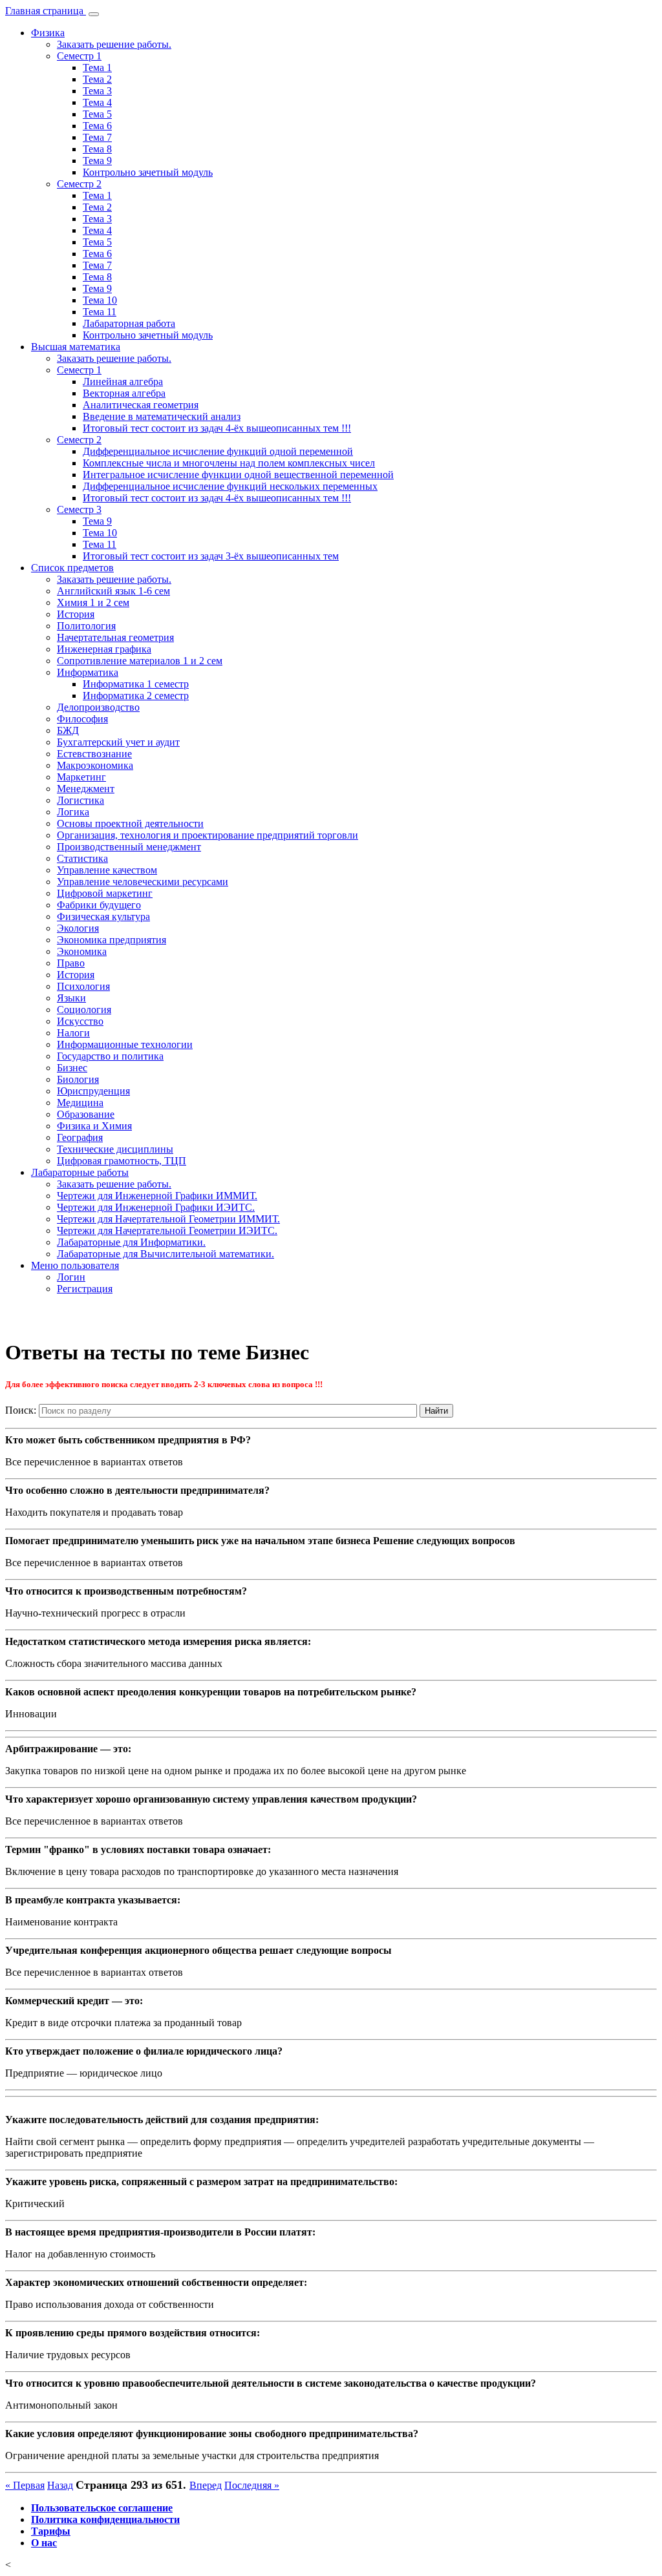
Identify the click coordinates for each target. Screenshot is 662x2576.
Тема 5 (97, 114)
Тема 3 (97, 91)
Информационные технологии (125, 1044)
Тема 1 (97, 68)
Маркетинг (81, 777)
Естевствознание (94, 754)
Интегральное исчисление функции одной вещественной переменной (238, 475)
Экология (78, 928)
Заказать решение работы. (114, 44)
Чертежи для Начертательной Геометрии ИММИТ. (168, 1219)
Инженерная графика (104, 649)
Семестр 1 (79, 56)
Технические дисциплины (115, 1149)
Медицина (80, 1103)
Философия (82, 719)
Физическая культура (103, 916)
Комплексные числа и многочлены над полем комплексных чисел (229, 463)
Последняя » (252, 2485)
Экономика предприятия (112, 940)
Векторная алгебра (124, 393)
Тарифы (51, 2531)
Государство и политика (110, 1056)
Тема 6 (97, 126)
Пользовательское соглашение (102, 2508)
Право (71, 963)
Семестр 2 (79, 184)
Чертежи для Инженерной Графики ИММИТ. (157, 1196)
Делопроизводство (98, 707)
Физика (48, 33)
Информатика (88, 672)
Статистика (82, 858)
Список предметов (72, 568)
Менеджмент (86, 789)
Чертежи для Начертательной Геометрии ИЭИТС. (167, 1230)
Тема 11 (100, 312)
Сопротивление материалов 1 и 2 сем (140, 661)
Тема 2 (97, 79)
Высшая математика (76, 347)
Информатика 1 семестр (136, 684)
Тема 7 (97, 137)
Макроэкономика (95, 765)
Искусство (80, 1021)
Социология (84, 1010)
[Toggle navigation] (94, 14)
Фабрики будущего (99, 905)
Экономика (82, 951)
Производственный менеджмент (129, 847)
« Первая (25, 2485)
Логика (73, 812)
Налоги (73, 1033)
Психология (83, 986)
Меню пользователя (75, 1265)
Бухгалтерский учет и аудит (118, 742)
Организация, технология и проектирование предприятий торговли (208, 835)
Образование (86, 1114)
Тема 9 (97, 161)
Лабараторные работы (80, 1172)
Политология (86, 626)
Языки (71, 998)
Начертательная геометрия (115, 637)
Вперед (206, 2485)
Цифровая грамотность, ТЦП (122, 1161)
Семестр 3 (79, 509)
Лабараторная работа (129, 323)
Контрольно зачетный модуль (148, 172)
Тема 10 (100, 300)
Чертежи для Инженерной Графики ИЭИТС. (156, 1207)
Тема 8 (97, 149)
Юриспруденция (93, 1091)
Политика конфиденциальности (105, 2519)
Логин (71, 1277)
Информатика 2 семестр (136, 696)
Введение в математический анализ (162, 416)
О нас (44, 2543)
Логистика (80, 800)
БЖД (68, 730)
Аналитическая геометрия (141, 405)
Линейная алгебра (123, 382)
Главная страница (46, 11)
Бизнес (72, 1068)
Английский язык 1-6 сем (113, 591)
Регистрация (85, 1289)
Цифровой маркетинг (105, 893)
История (76, 614)
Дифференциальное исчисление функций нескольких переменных (230, 486)
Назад (60, 2485)
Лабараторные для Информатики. (131, 1242)
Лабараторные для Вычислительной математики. (165, 1254)
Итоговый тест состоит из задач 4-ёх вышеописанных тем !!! (217, 428)
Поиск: (21, 1410)
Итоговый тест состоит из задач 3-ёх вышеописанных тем (211, 556)
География (80, 1137)
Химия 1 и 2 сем (93, 602)
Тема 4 (97, 102)
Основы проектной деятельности (130, 823)
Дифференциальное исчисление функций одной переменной (218, 451)
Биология (78, 1079)
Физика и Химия (94, 1126)
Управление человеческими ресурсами (143, 882)
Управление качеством (107, 870)
